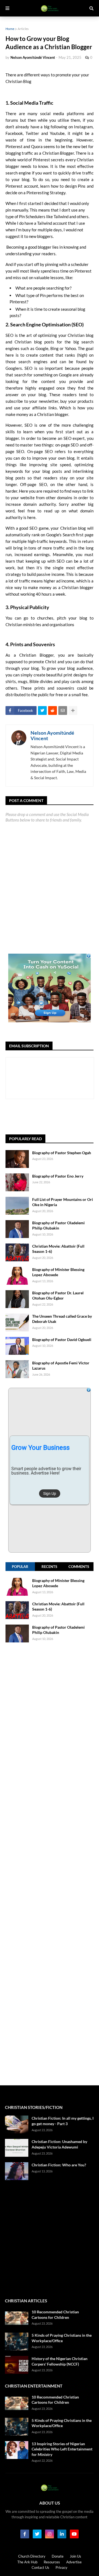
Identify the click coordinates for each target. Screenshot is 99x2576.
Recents (49, 1567)
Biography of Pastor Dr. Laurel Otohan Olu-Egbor (58, 1296)
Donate (58, 2556)
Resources (52, 2562)
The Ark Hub (27, 2562)
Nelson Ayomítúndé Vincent (52, 735)
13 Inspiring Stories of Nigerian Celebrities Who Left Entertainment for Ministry (62, 2449)
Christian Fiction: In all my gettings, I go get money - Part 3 (63, 2121)
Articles (23, 29)
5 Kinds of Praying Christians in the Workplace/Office (62, 2338)
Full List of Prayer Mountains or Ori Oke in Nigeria (63, 1202)
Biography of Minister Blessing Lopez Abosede (58, 1272)
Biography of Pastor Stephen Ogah (62, 1153)
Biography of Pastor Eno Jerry (58, 1176)
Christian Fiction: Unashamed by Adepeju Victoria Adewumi (59, 2144)
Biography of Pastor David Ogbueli (62, 1340)
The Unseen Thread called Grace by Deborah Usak (62, 1319)
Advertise (74, 2562)
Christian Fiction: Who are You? (59, 2165)
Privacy (61, 2567)
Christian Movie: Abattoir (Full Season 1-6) (58, 1249)
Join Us (75, 2556)
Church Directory (32, 2556)
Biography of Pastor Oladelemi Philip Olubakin (58, 1225)
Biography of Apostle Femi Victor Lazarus (61, 1366)
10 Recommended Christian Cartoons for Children (55, 2315)
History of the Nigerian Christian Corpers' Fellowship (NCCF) (60, 2361)
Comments (79, 1567)
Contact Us (40, 2567)
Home (10, 29)
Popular (20, 1567)
